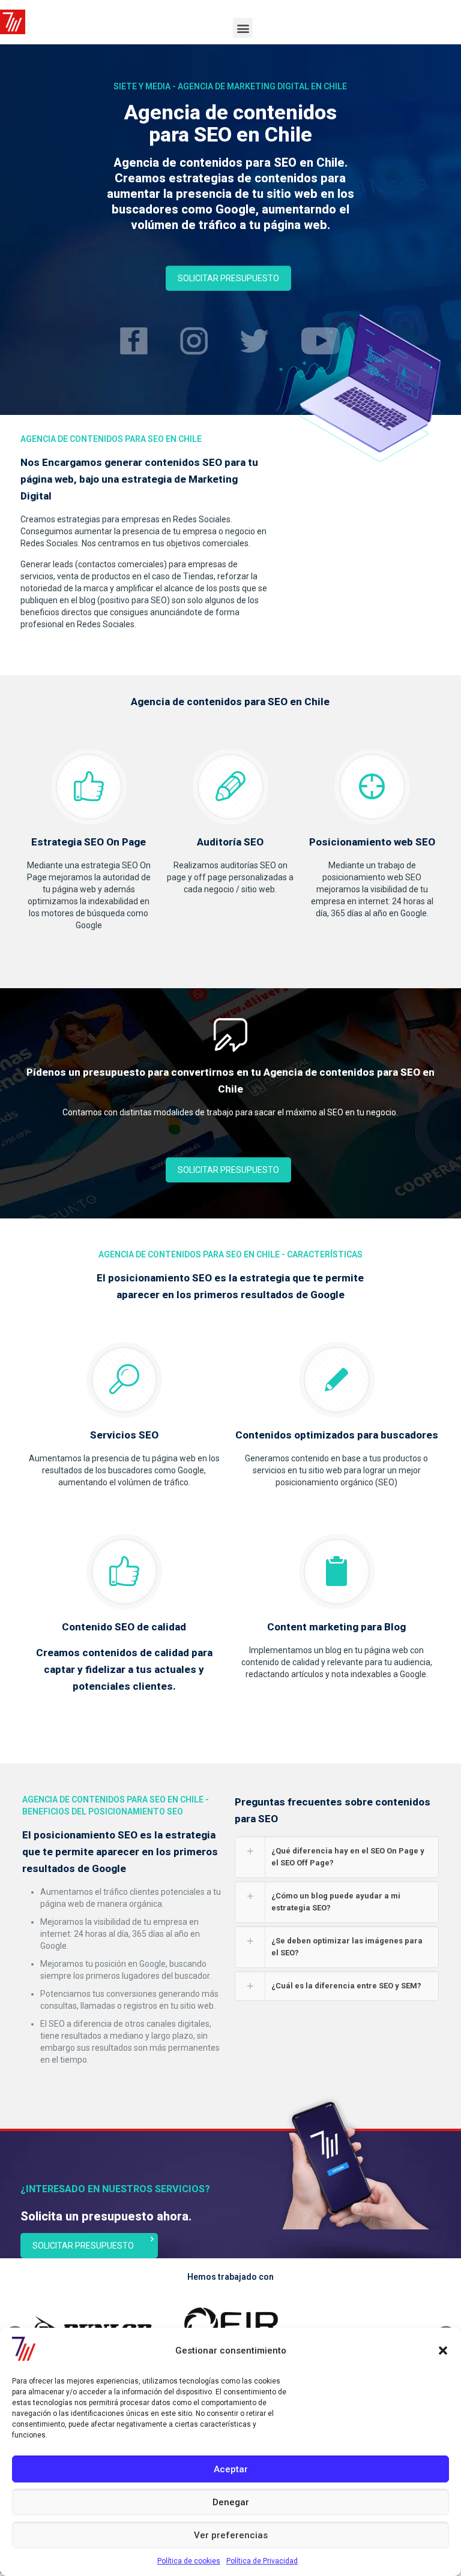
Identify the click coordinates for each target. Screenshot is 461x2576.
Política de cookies (189, 2561)
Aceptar (231, 2469)
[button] (443, 2351)
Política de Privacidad (262, 2561)
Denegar (231, 2502)
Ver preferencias (231, 2535)
